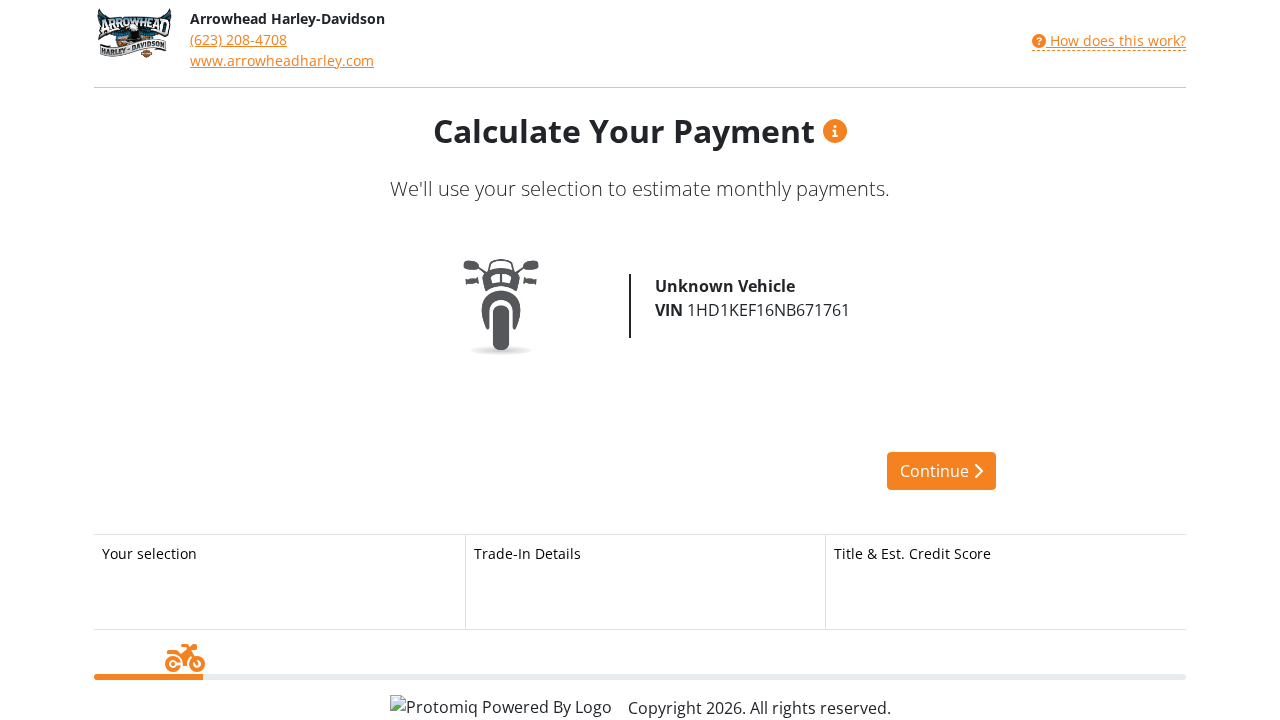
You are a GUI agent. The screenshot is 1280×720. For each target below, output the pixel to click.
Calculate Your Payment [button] (628, 130)
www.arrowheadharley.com (282, 60)
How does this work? (1116, 40)
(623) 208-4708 (238, 39)
